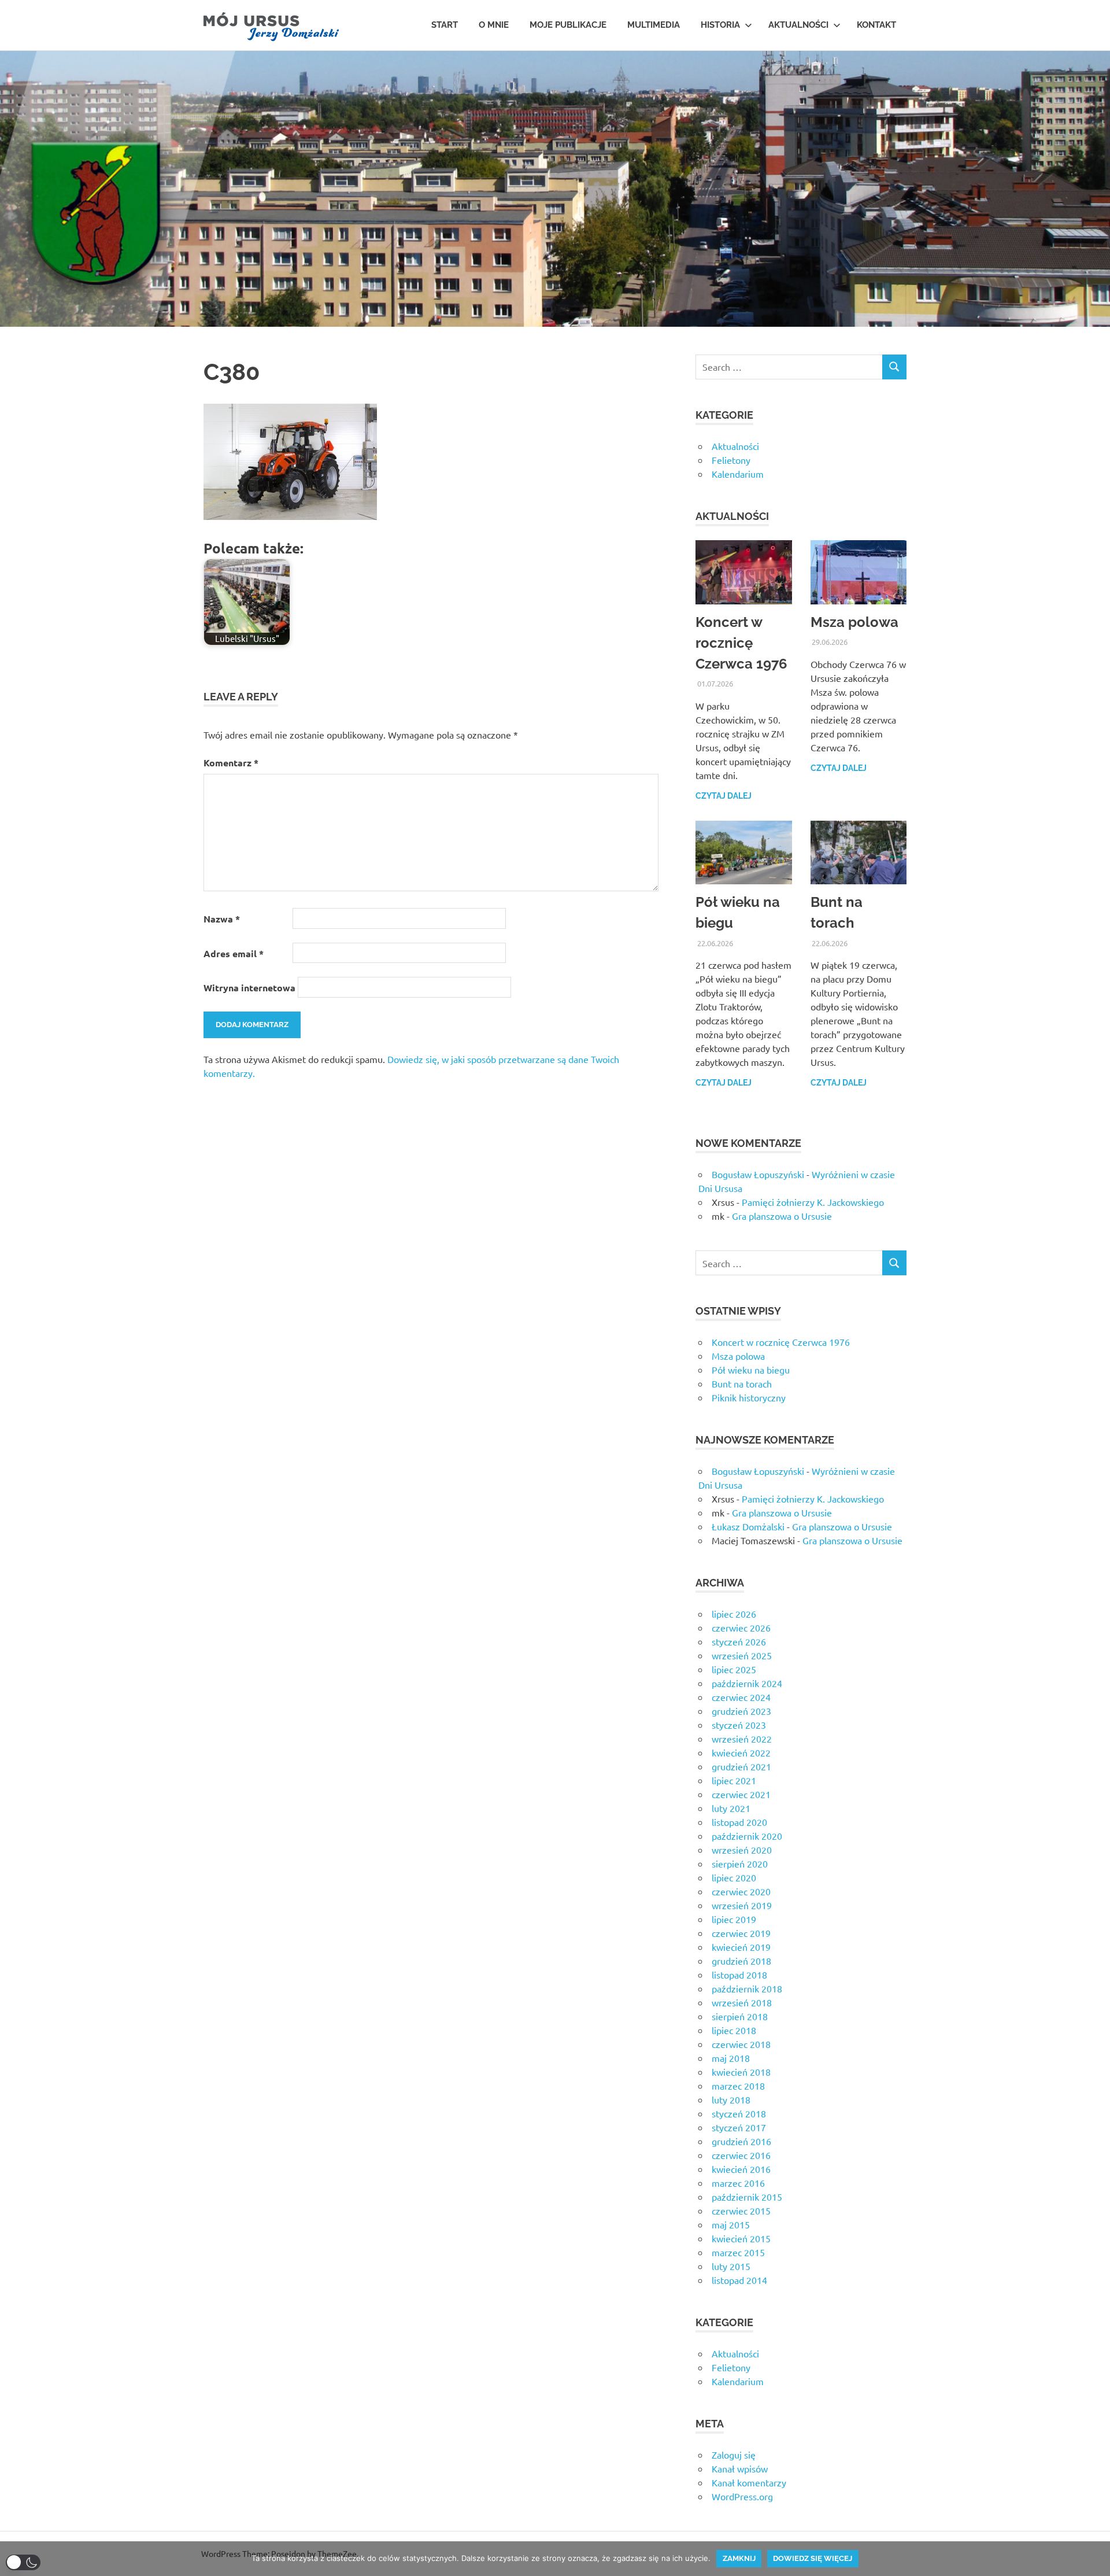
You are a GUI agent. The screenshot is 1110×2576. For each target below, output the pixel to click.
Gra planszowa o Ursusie (782, 1216)
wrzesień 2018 (742, 2002)
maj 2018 (731, 2058)
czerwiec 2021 (741, 1794)
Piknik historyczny (749, 1397)
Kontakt (876, 25)
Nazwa (222, 919)
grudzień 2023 (741, 1711)
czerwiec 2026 (741, 1627)
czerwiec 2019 (741, 1933)
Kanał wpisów (740, 2468)
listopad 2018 (739, 1975)
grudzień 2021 (741, 1766)
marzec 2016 (738, 2183)
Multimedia (654, 25)
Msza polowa (854, 622)
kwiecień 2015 (741, 2238)
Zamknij (739, 2558)
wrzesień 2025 (742, 1655)
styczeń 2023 (739, 1725)
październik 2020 (747, 1836)
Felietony (731, 460)
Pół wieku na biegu (751, 1370)
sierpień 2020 (740, 1863)
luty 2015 (731, 2266)
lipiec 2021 (734, 1780)
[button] (23, 2562)
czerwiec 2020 (741, 1891)
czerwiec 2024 (741, 1697)
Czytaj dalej (724, 796)
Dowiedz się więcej (813, 2558)
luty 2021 (731, 1808)
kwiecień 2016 (741, 2169)
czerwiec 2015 (741, 2210)
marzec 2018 (738, 2086)
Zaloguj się (734, 2455)
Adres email (234, 953)
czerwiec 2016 (741, 2155)
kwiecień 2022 (741, 1752)
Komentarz (231, 763)
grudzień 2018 (741, 1961)
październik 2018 (747, 1988)
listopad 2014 (739, 2280)
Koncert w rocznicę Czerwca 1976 (741, 643)
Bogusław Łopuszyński (758, 1174)
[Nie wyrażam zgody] (1096, 2559)
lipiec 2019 (734, 1919)
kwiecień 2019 (741, 1947)
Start (445, 25)
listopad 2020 (739, 1822)
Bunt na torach (742, 1383)
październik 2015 (747, 2197)
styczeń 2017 (739, 2127)
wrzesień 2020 (742, 1850)
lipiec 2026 (734, 1614)
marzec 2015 (738, 2252)
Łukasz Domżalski (748, 1526)
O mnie (494, 25)
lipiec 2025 (734, 1669)
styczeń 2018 (739, 2113)
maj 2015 (731, 2224)
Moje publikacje (568, 25)
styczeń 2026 (739, 1641)
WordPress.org (742, 2496)
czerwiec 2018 (741, 2044)
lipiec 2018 (734, 2030)
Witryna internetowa (249, 988)
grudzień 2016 (741, 2141)
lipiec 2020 (734, 1877)
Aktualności (798, 25)
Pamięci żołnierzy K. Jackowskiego (813, 1202)
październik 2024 (747, 1683)
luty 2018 (731, 2099)
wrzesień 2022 (742, 1739)
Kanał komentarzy (749, 2482)
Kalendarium (738, 474)
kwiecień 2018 (741, 2072)
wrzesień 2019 (742, 1905)
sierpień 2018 (740, 2016)
